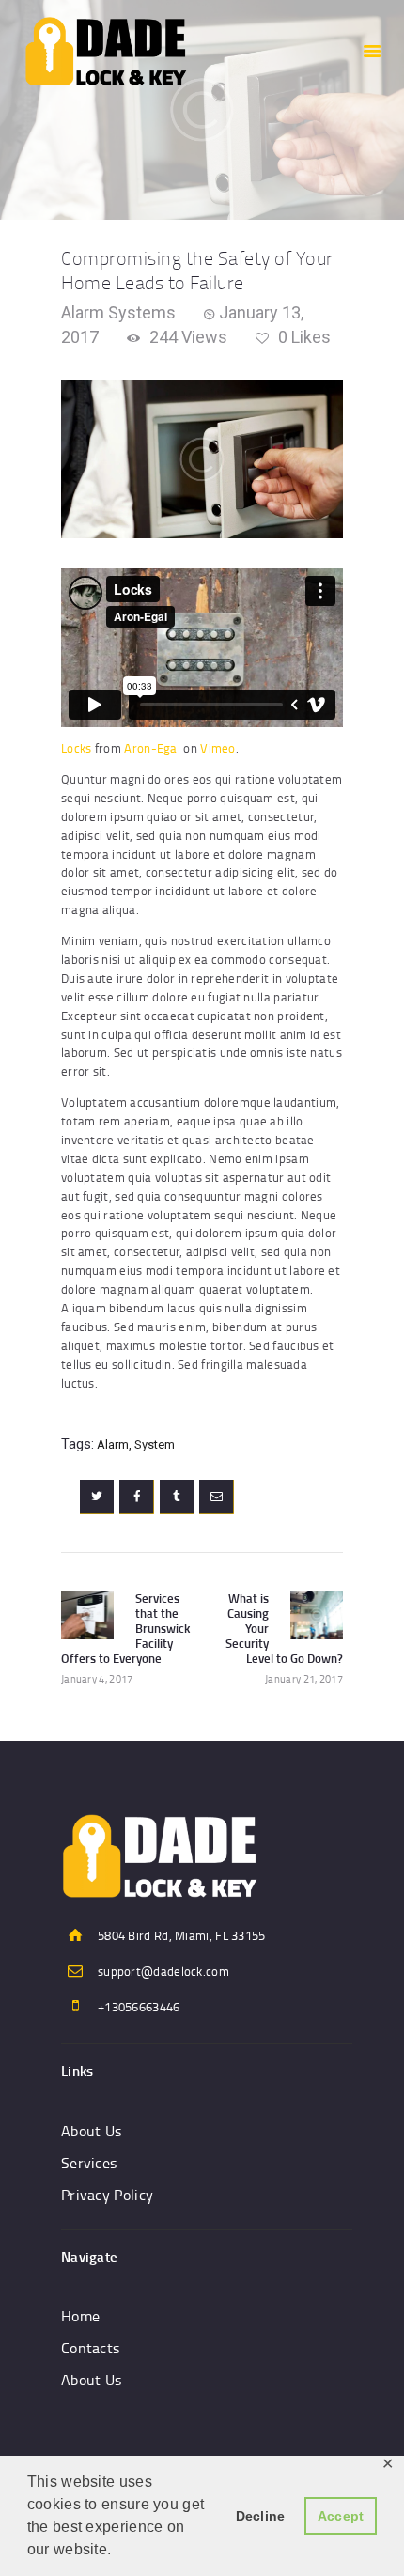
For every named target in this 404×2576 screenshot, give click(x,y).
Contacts (90, 2348)
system (155, 1444)
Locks (77, 748)
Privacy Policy (107, 2195)
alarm (113, 1444)
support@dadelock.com (163, 1971)
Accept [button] (341, 2516)
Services (89, 2163)
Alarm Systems (118, 312)
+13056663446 (139, 2007)
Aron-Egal (152, 748)
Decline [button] (261, 2516)
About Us (91, 2131)
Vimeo (218, 748)
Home (80, 2316)
